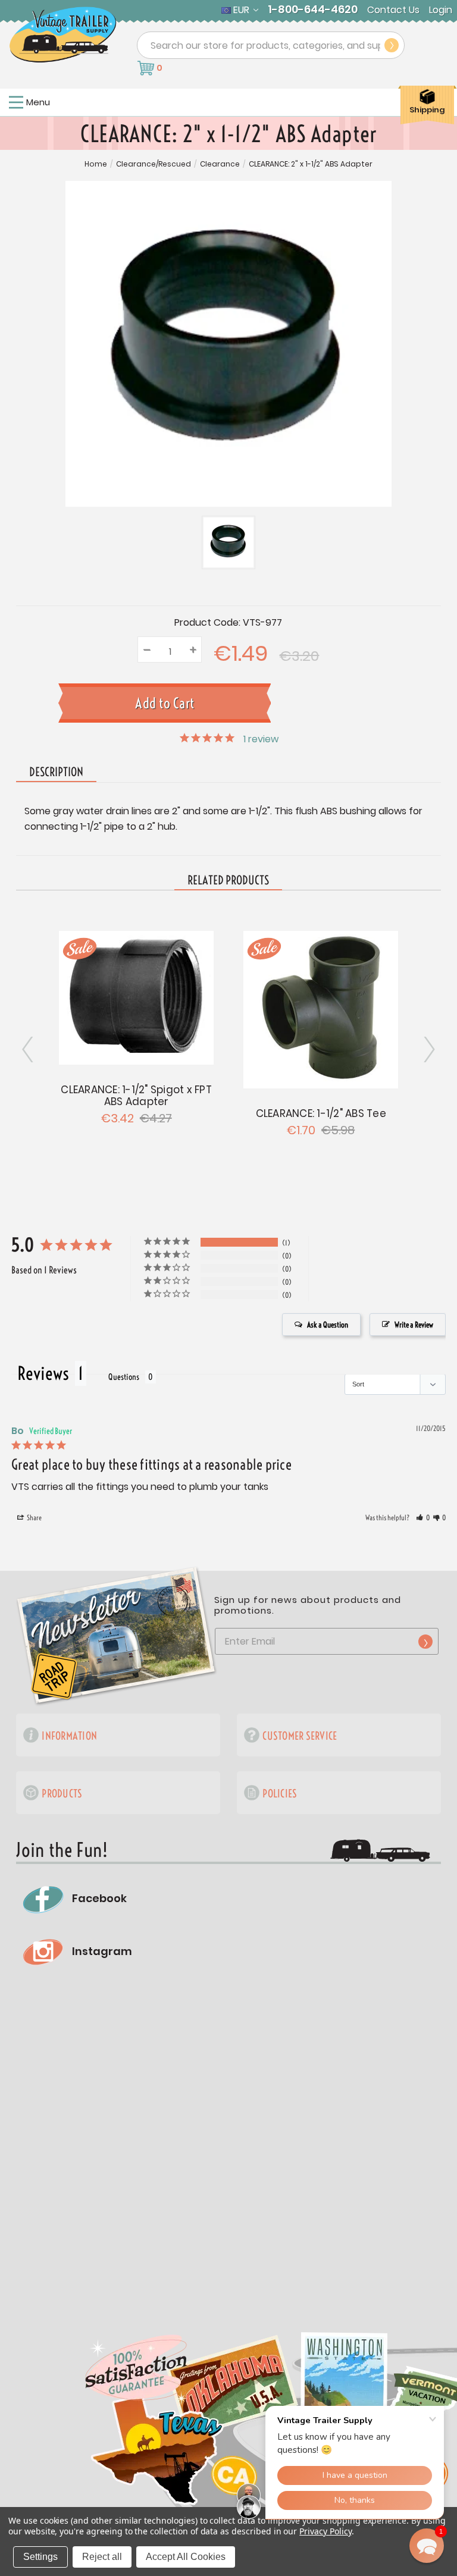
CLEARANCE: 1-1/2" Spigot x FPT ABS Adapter (136, 1096)
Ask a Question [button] (328, 1325)
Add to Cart (136, 996)
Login (441, 10)
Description (56, 772)
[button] (423, 1518)
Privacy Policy (325, 2531)
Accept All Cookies (186, 2557)
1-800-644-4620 (313, 10)
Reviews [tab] (43, 1373)
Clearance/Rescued (154, 164)
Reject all (102, 2557)
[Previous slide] (428, 1049)
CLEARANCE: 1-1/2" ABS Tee (321, 1113)
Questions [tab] (124, 1377)
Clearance (220, 164)
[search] (392, 45)
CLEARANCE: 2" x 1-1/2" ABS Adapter (311, 164)
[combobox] (270, 45)
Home (96, 164)
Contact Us (393, 10)
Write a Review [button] (414, 1325)
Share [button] (34, 1518)
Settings (40, 2557)
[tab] (228, 881)
